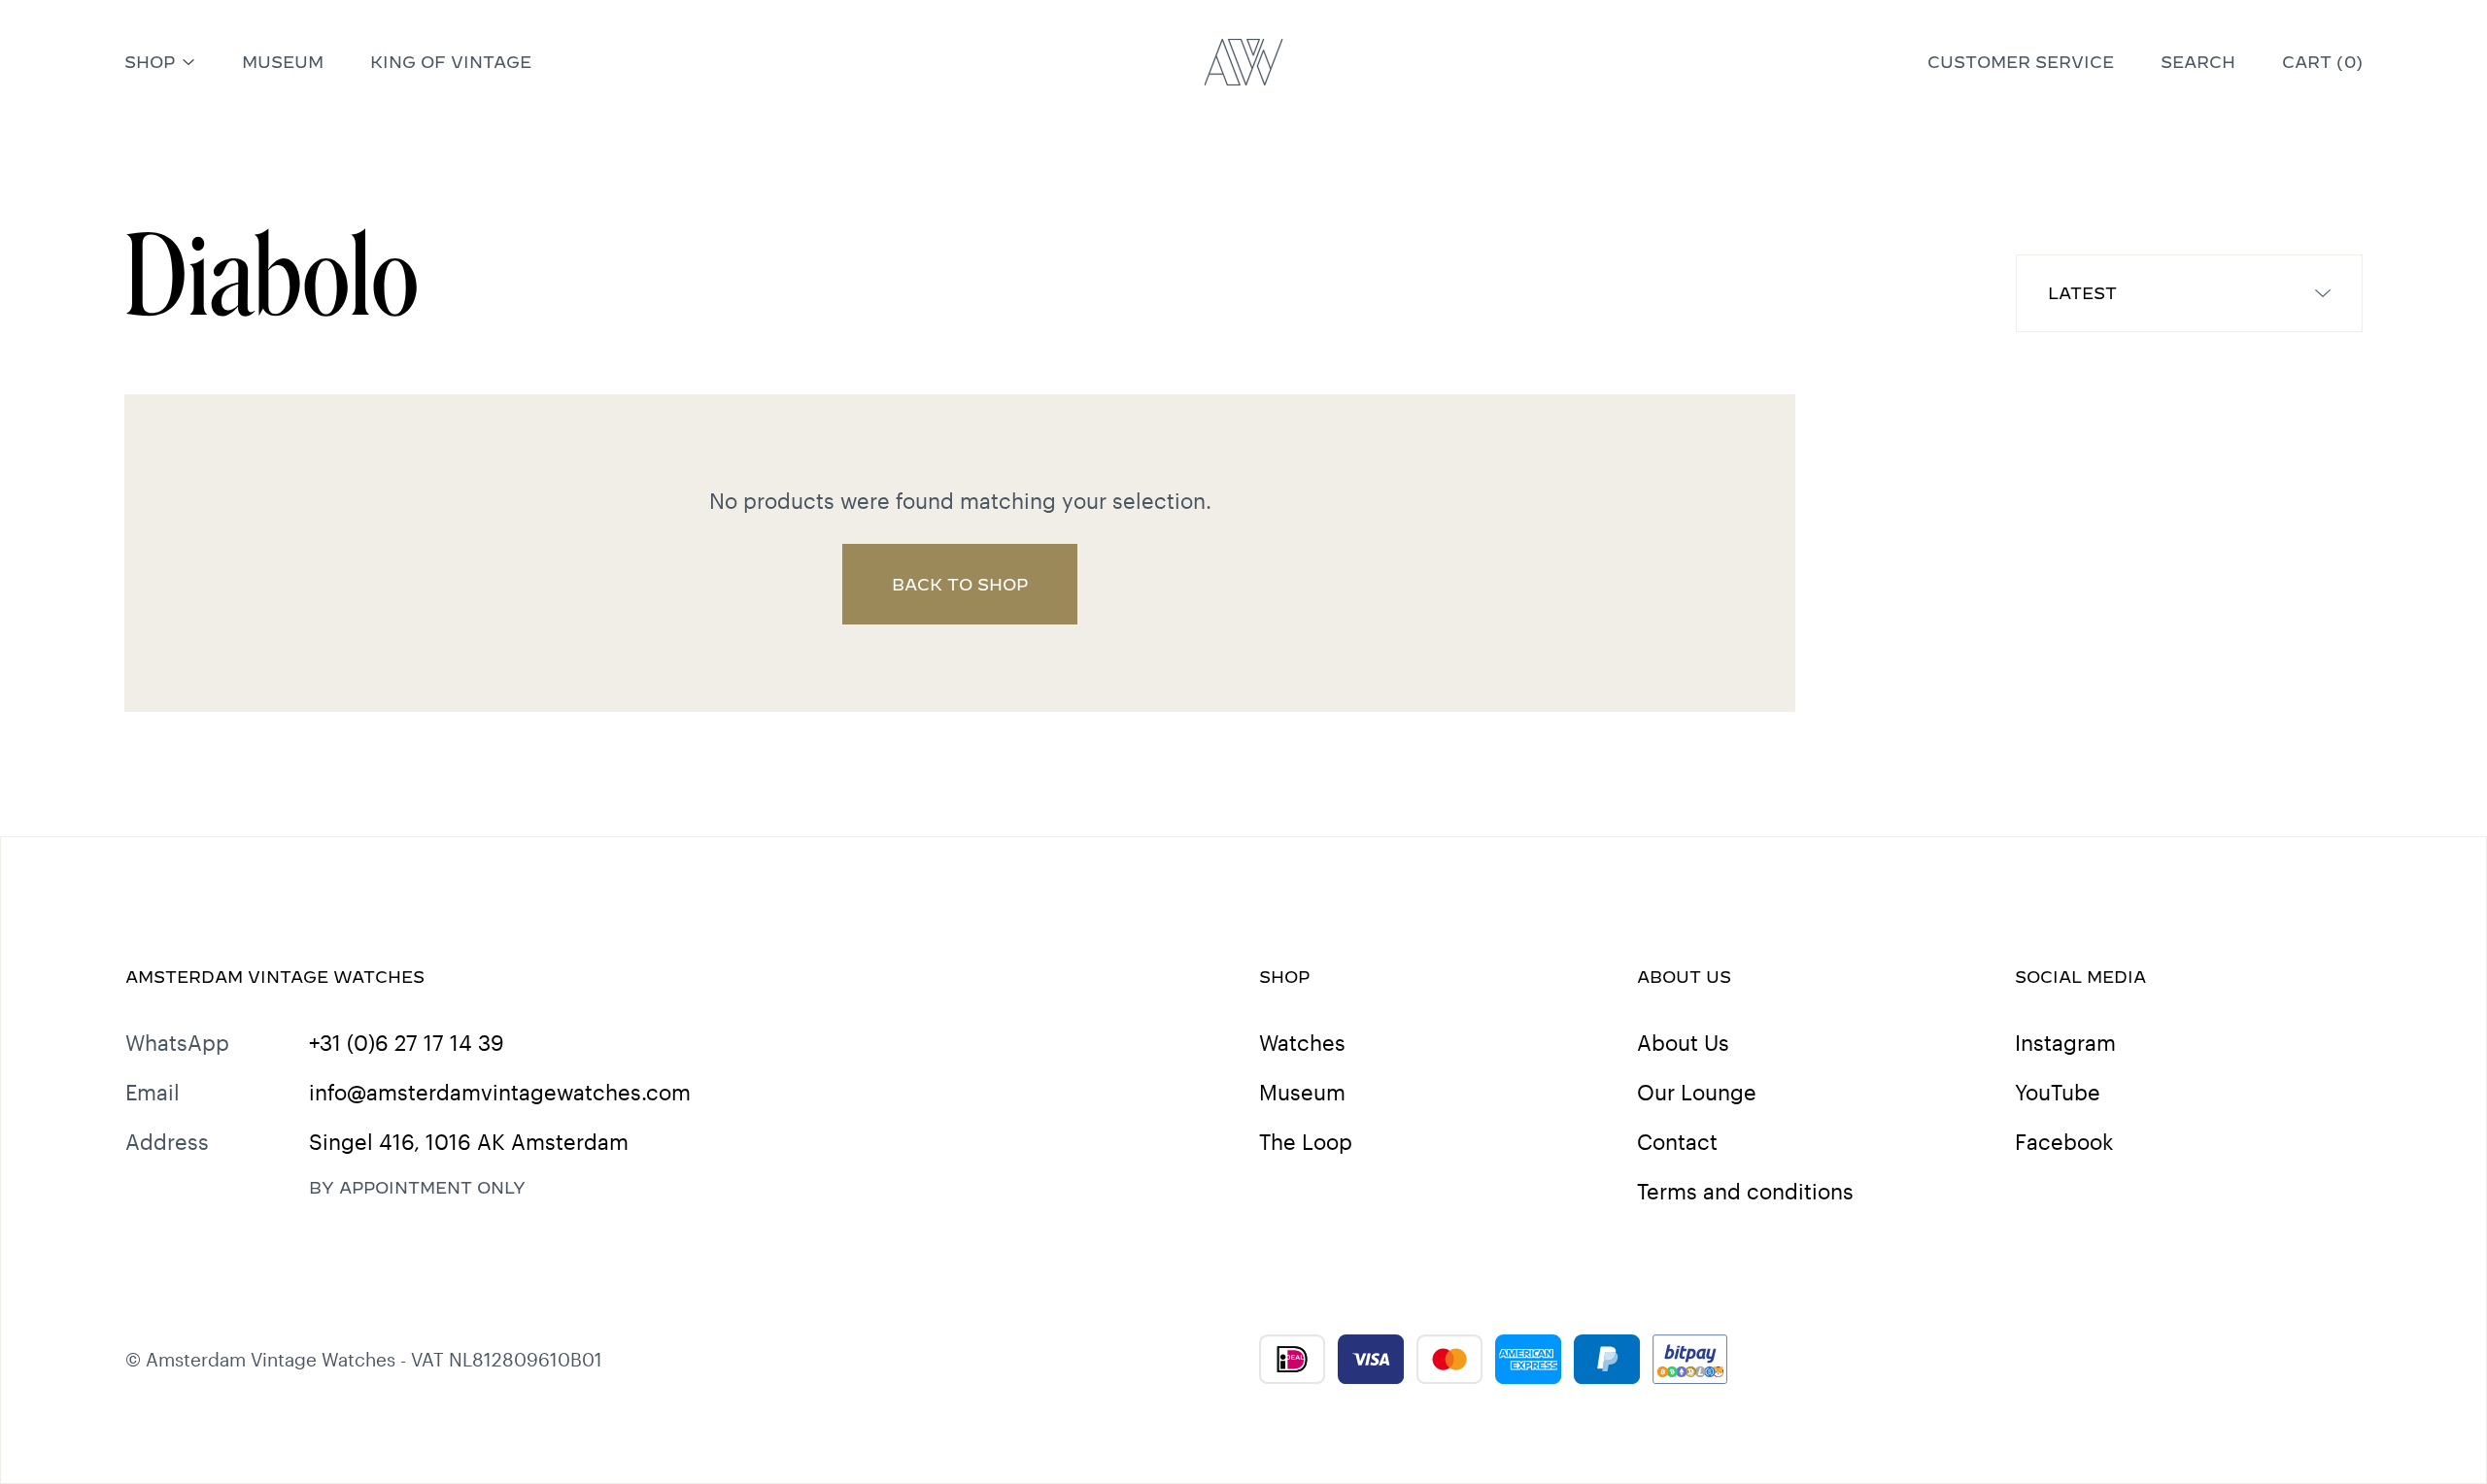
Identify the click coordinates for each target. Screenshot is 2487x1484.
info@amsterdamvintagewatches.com (500, 1092)
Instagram (2065, 1042)
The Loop (1306, 1141)
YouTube (2058, 1092)
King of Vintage (451, 62)
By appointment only (417, 1188)
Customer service (2021, 62)
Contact (1677, 1141)
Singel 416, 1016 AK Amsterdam (469, 1141)
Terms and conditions (1745, 1191)
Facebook (2064, 1141)
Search (2198, 62)
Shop (150, 62)
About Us (1683, 1042)
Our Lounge (1697, 1092)
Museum (283, 62)
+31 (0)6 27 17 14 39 (407, 1042)
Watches (1302, 1042)
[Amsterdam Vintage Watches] (1244, 62)
